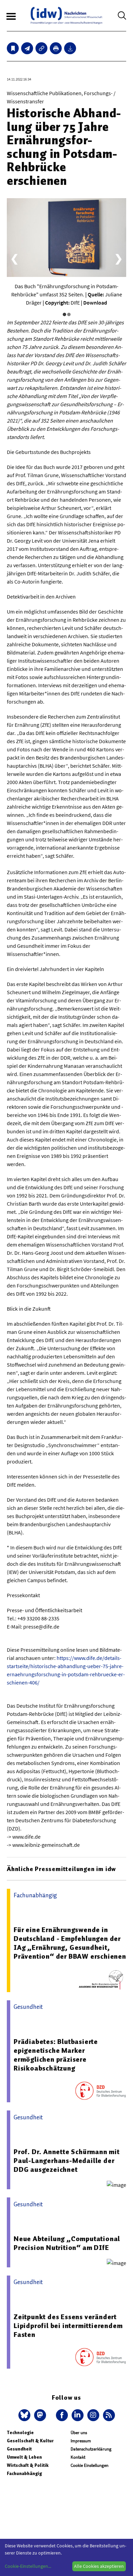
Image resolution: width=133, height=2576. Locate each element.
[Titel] (13, 48)
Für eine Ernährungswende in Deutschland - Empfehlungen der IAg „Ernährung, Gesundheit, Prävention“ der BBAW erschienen (70, 1943)
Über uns (79, 2433)
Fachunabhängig (24, 2474)
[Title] (41, 48)
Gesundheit (19, 2449)
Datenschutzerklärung (91, 2449)
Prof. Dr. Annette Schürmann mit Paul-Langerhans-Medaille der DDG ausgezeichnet (67, 2161)
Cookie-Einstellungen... (28, 2566)
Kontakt (78, 2457)
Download (95, 303)
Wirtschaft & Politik (28, 2465)
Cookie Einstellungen (90, 2465)
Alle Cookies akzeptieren (99, 2566)
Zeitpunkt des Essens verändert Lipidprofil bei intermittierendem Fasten (68, 2326)
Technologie (20, 2433)
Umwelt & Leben (24, 2457)
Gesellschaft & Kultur (30, 2441)
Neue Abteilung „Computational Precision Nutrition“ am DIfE (67, 2243)
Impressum (81, 2441)
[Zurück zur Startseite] (66, 16)
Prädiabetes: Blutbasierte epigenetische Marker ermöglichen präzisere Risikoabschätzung (56, 2055)
